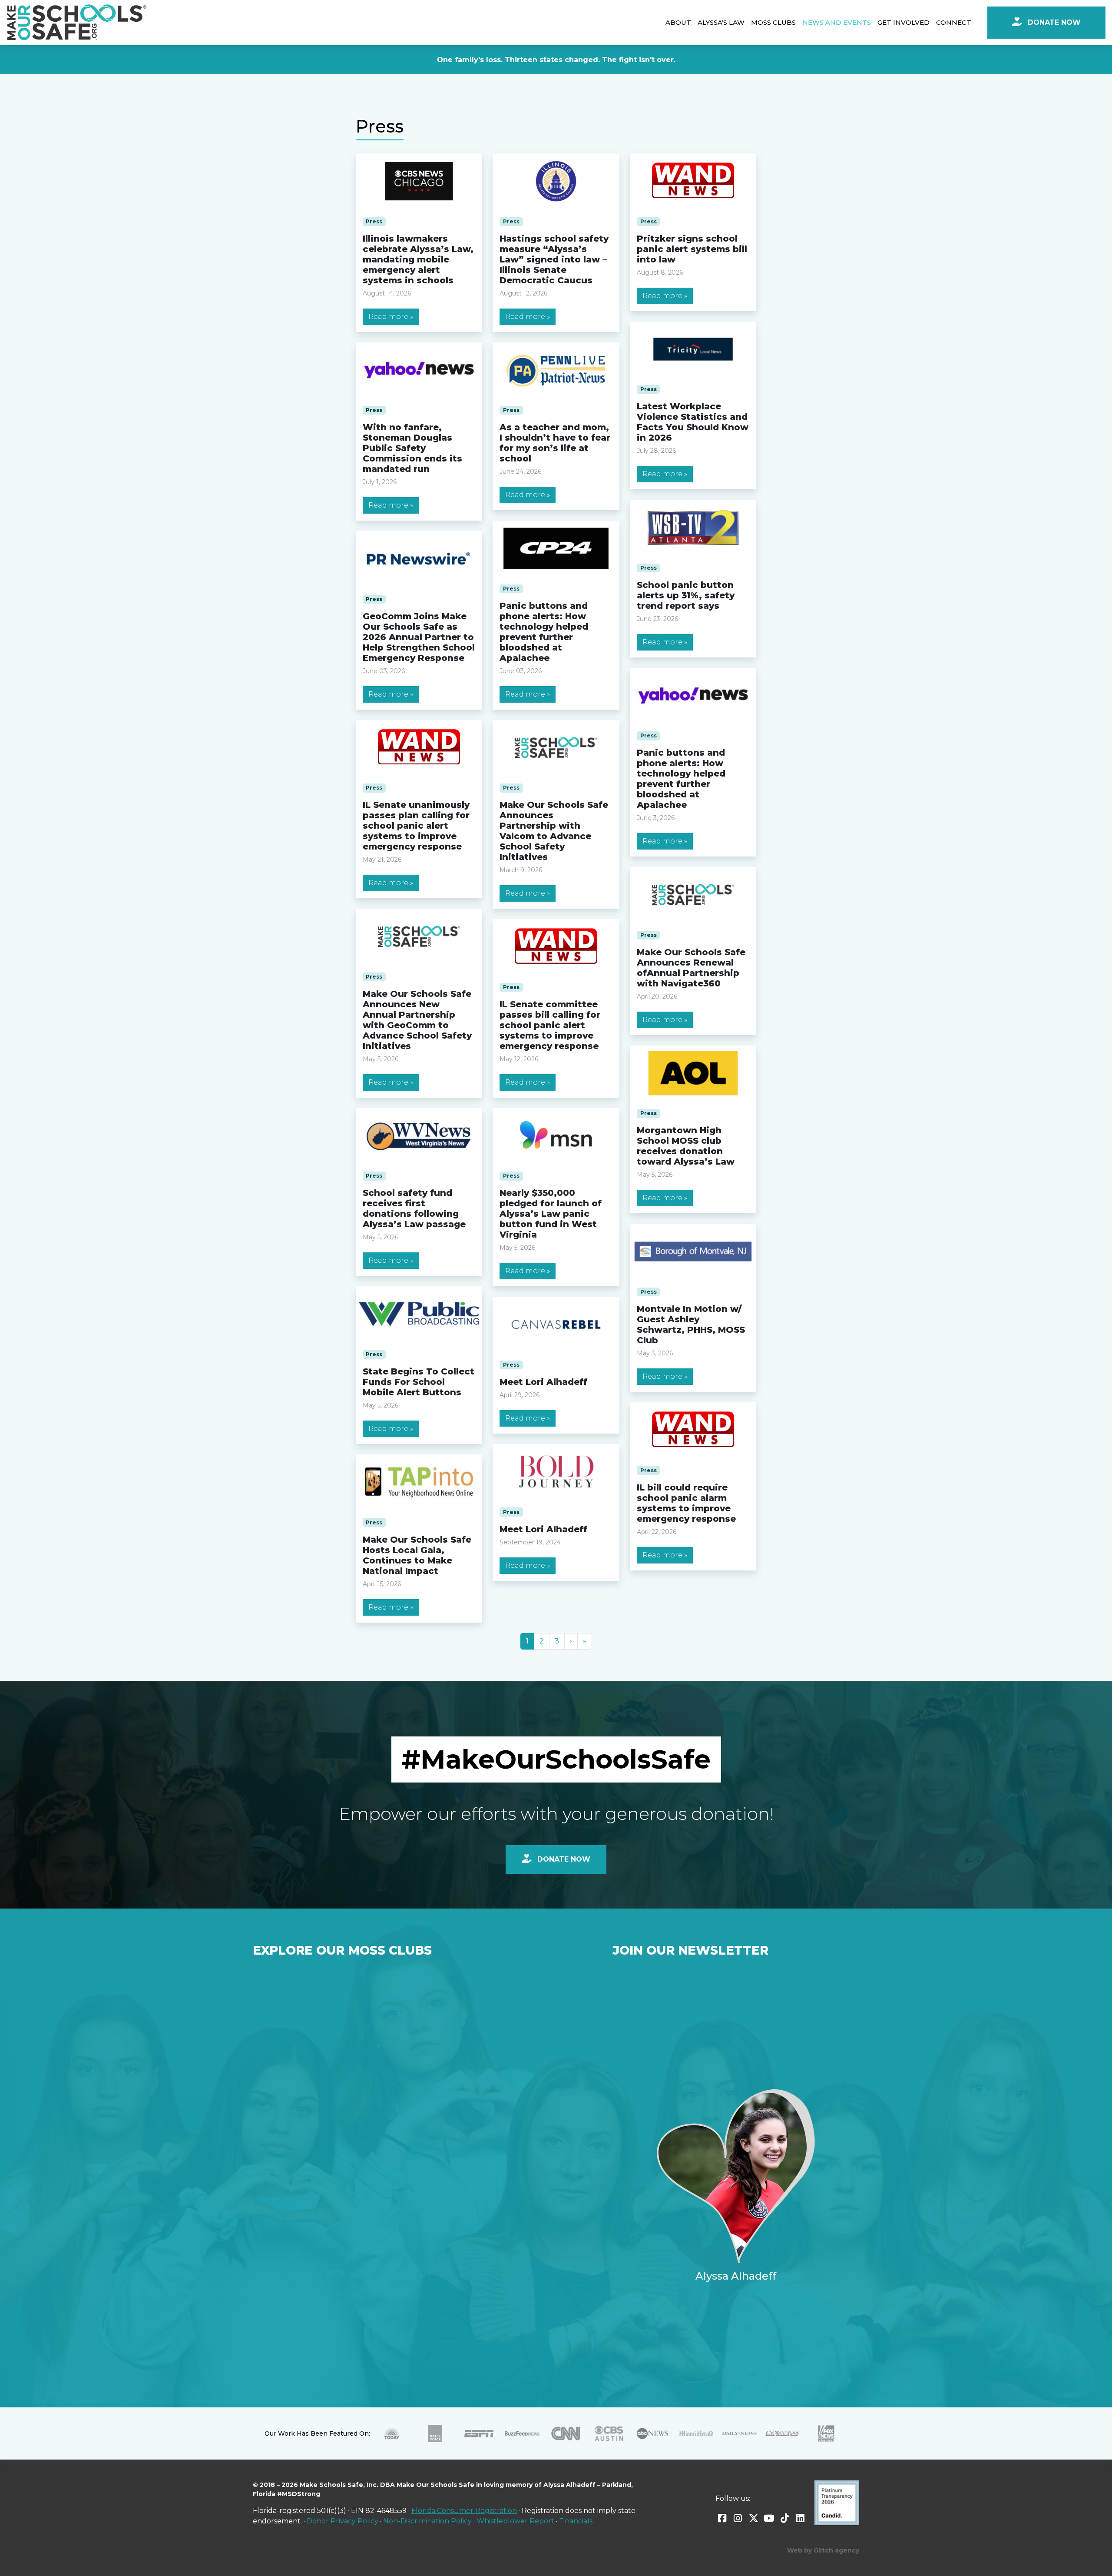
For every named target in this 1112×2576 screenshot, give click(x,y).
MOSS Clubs (773, 22)
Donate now (563, 1859)
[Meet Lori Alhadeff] (556, 1325)
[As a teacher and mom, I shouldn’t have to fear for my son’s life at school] (556, 370)
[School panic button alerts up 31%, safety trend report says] (693, 528)
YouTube (769, 2518)
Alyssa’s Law (721, 22)
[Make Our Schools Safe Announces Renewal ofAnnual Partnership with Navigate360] (693, 895)
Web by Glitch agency (823, 2550)
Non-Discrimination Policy (427, 2521)
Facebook (722, 2518)
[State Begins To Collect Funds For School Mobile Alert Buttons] (419, 1314)
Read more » (391, 317)
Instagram (738, 2518)
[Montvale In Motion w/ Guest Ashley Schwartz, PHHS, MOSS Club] (693, 1251)
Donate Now (1053, 22)
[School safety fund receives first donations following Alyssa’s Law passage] (419, 1136)
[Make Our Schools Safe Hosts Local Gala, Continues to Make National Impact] (419, 1482)
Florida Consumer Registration (464, 2511)
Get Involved (903, 22)
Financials (576, 2521)
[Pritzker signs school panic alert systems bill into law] (693, 181)
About (678, 22)
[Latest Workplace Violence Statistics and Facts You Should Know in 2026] (693, 349)
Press (374, 221)
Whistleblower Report (515, 2521)
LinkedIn (801, 2518)
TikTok (785, 2518)
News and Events (837, 22)
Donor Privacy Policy (343, 2521)
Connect (954, 22)
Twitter (754, 2518)
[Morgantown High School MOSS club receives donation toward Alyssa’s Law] (693, 1073)
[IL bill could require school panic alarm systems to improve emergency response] (693, 1430)
